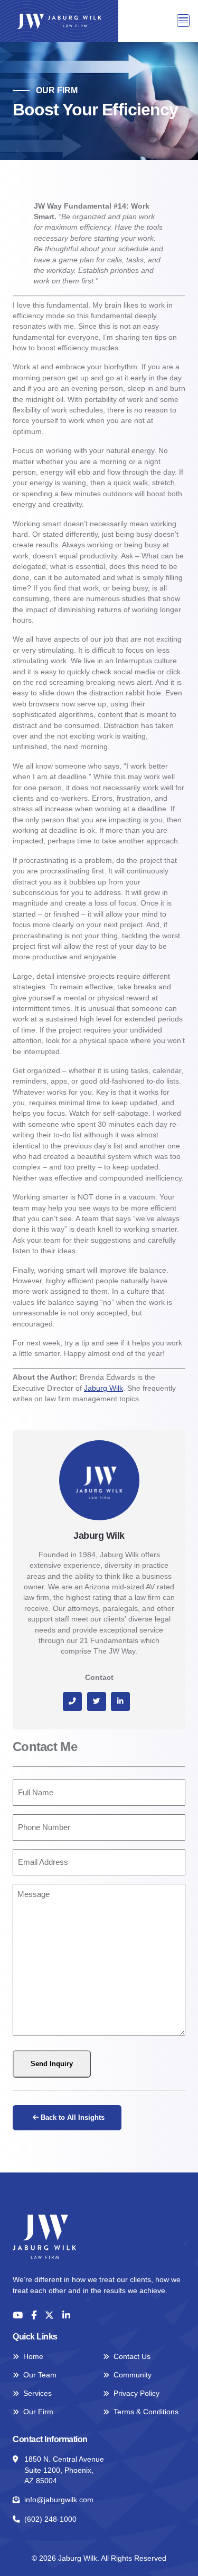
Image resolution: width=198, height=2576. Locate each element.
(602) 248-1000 (50, 2519)
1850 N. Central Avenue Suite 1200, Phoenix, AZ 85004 (64, 2470)
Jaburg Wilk (103, 1388)
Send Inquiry (52, 2064)
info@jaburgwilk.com (59, 2500)
